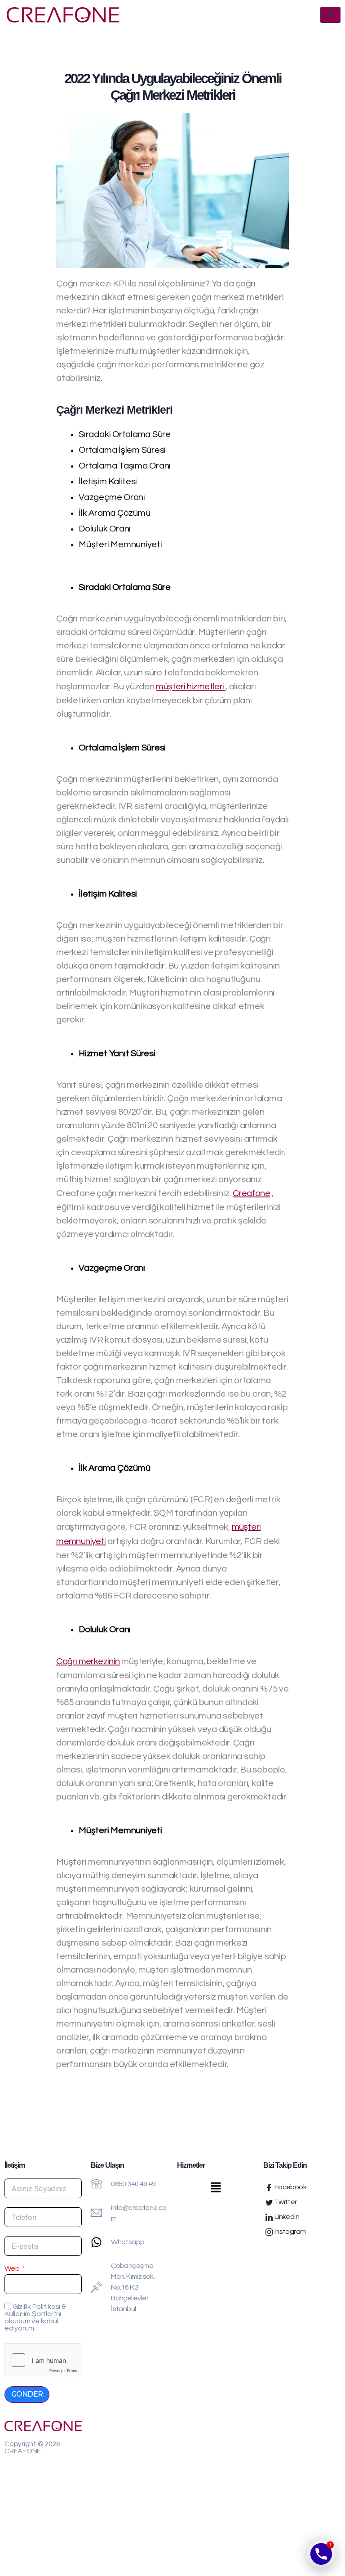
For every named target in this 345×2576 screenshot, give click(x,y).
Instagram (289, 2232)
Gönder (27, 2394)
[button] (216, 2189)
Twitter (285, 2202)
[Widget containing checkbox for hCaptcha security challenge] (43, 2360)
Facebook (290, 2187)
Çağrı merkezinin (88, 1661)
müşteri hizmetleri (191, 687)
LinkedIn (286, 2217)
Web (12, 2268)
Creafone (251, 1193)
